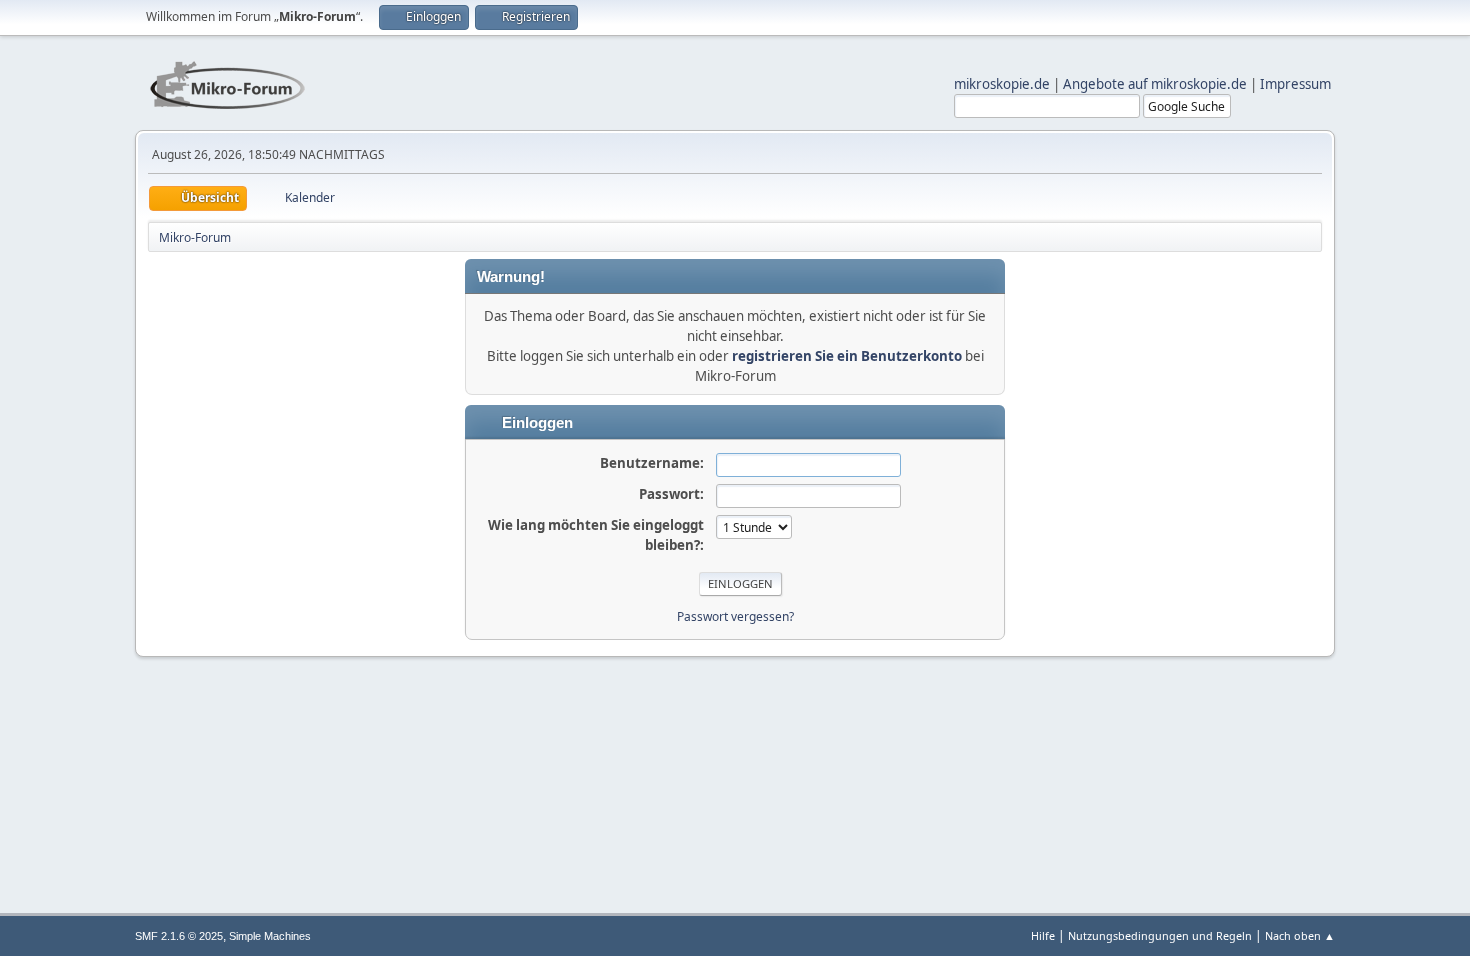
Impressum (1295, 84)
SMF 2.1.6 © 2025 (179, 936)
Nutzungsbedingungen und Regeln (1160, 935)
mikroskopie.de (1002, 84)
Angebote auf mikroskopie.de (1155, 84)
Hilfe (1043, 935)
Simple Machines (270, 936)
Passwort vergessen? (735, 616)
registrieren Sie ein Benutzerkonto (847, 356)
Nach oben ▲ (1300, 935)
